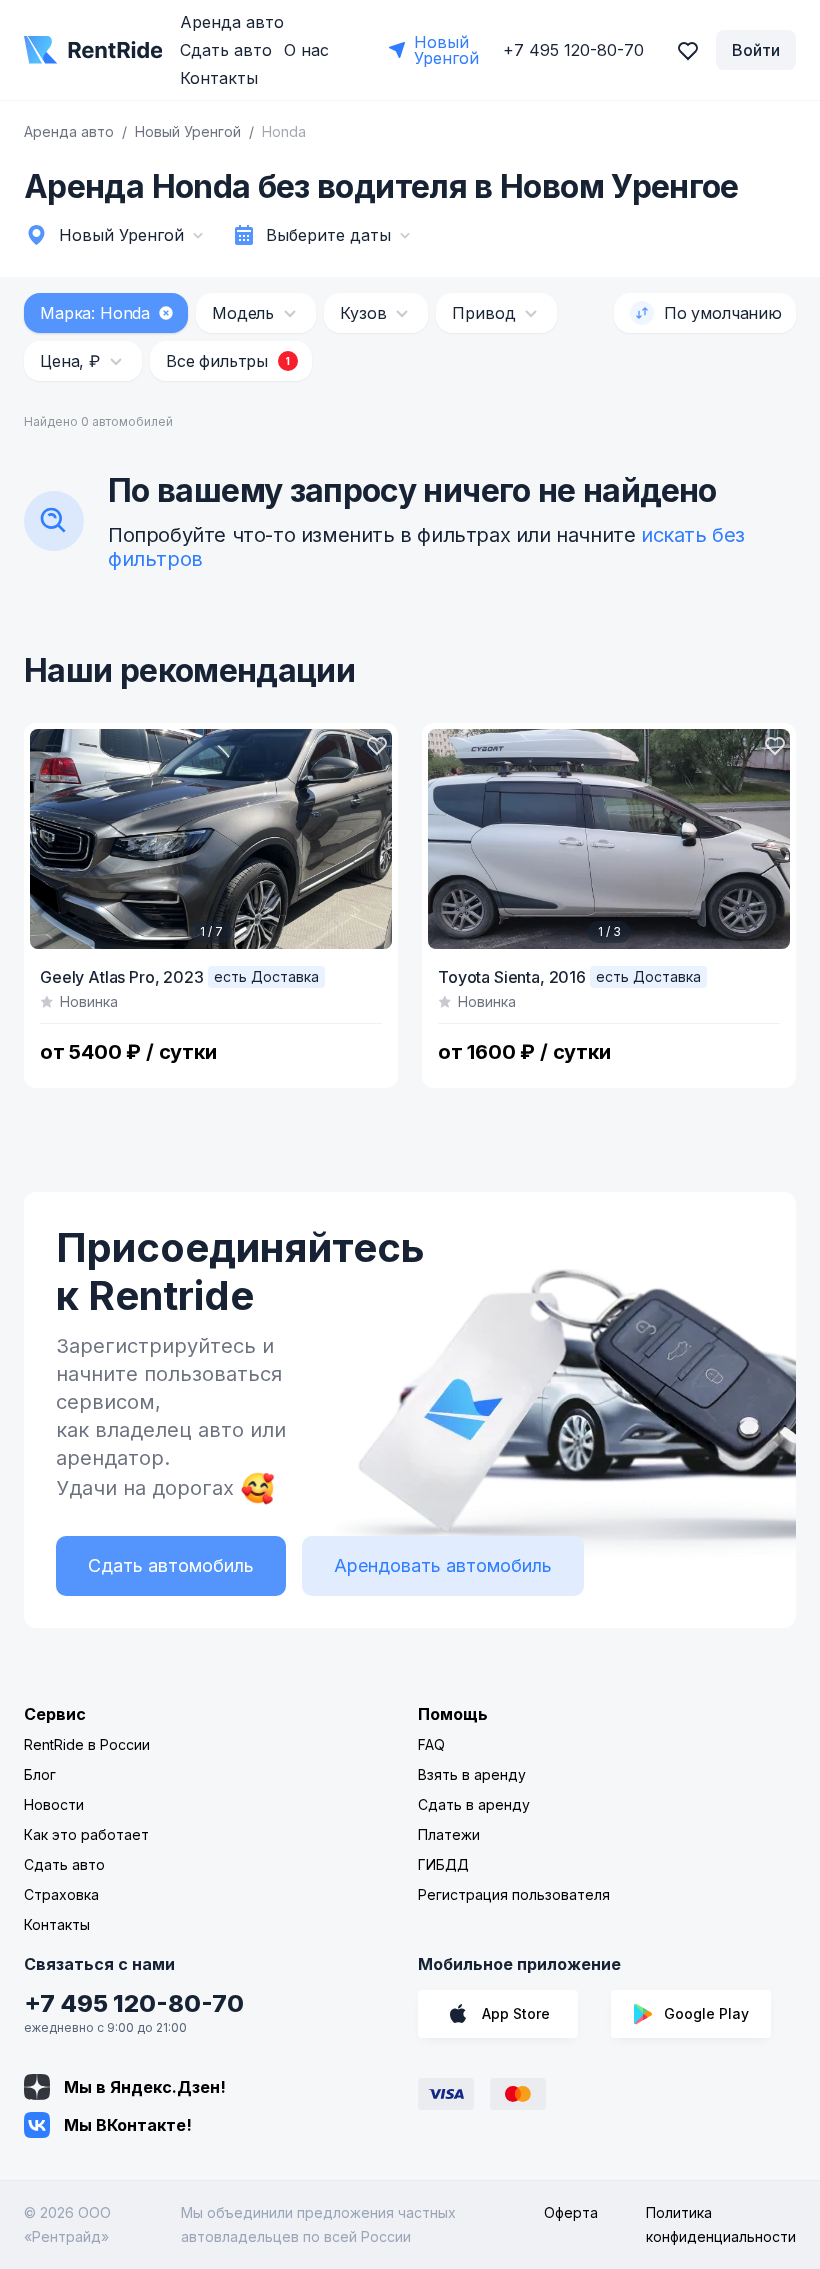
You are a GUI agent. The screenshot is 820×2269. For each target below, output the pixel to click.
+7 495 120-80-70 (134, 2003)
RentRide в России (87, 1744)
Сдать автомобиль (171, 1565)
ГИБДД (443, 1864)
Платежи (449, 1834)
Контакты (219, 78)
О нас (306, 50)
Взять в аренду (472, 1774)
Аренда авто (232, 22)
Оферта (571, 2212)
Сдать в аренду (474, 1804)
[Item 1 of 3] (609, 839)
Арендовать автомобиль (443, 1565)
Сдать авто (226, 50)
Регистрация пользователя (514, 1894)
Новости (54, 1804)
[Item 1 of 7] (211, 839)
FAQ (431, 1744)
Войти (756, 50)
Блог (40, 1774)
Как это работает (86, 1834)
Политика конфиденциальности (721, 2224)
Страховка (61, 1894)
